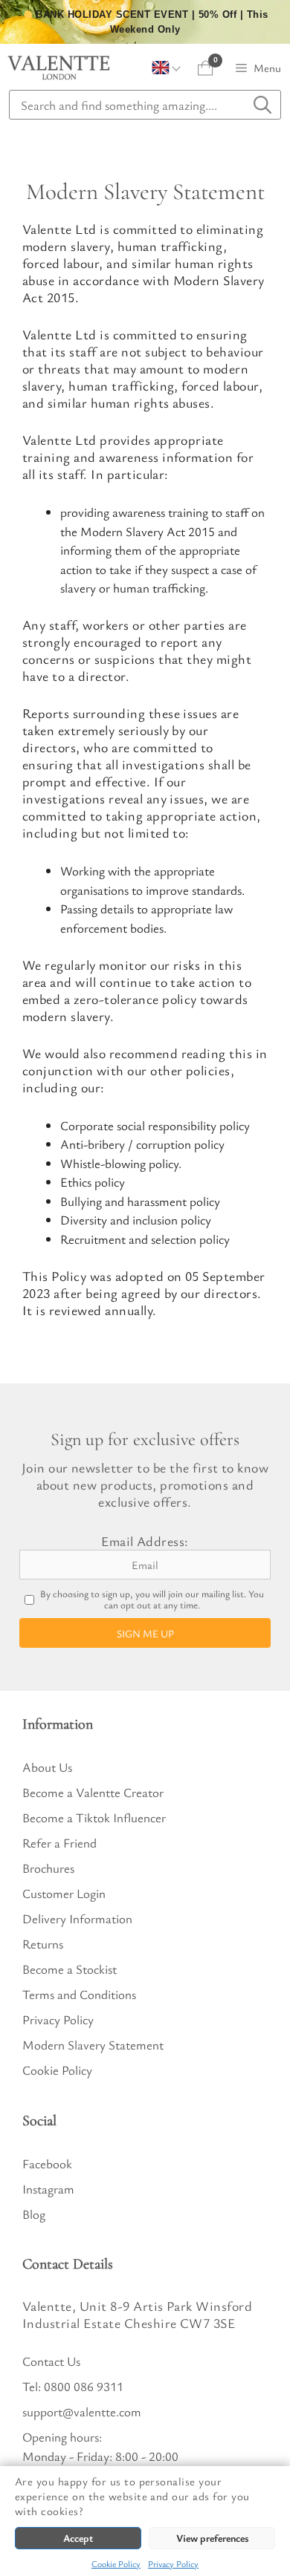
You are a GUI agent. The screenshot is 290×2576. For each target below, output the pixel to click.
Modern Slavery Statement (93, 2045)
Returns (43, 1944)
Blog (34, 2214)
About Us (47, 1767)
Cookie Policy (116, 2563)
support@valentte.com (82, 2412)
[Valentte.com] (59, 68)
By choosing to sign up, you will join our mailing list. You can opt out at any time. (152, 1600)
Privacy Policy (173, 2563)
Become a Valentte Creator (93, 1792)
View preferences (212, 2538)
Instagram (48, 2189)
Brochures (48, 1868)
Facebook (47, 2163)
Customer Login (64, 1893)
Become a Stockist (70, 1969)
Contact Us (51, 2361)
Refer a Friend (59, 1843)
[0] (206, 68)
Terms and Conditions (79, 1994)
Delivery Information (77, 1918)
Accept (78, 2538)
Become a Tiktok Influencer (94, 1817)
